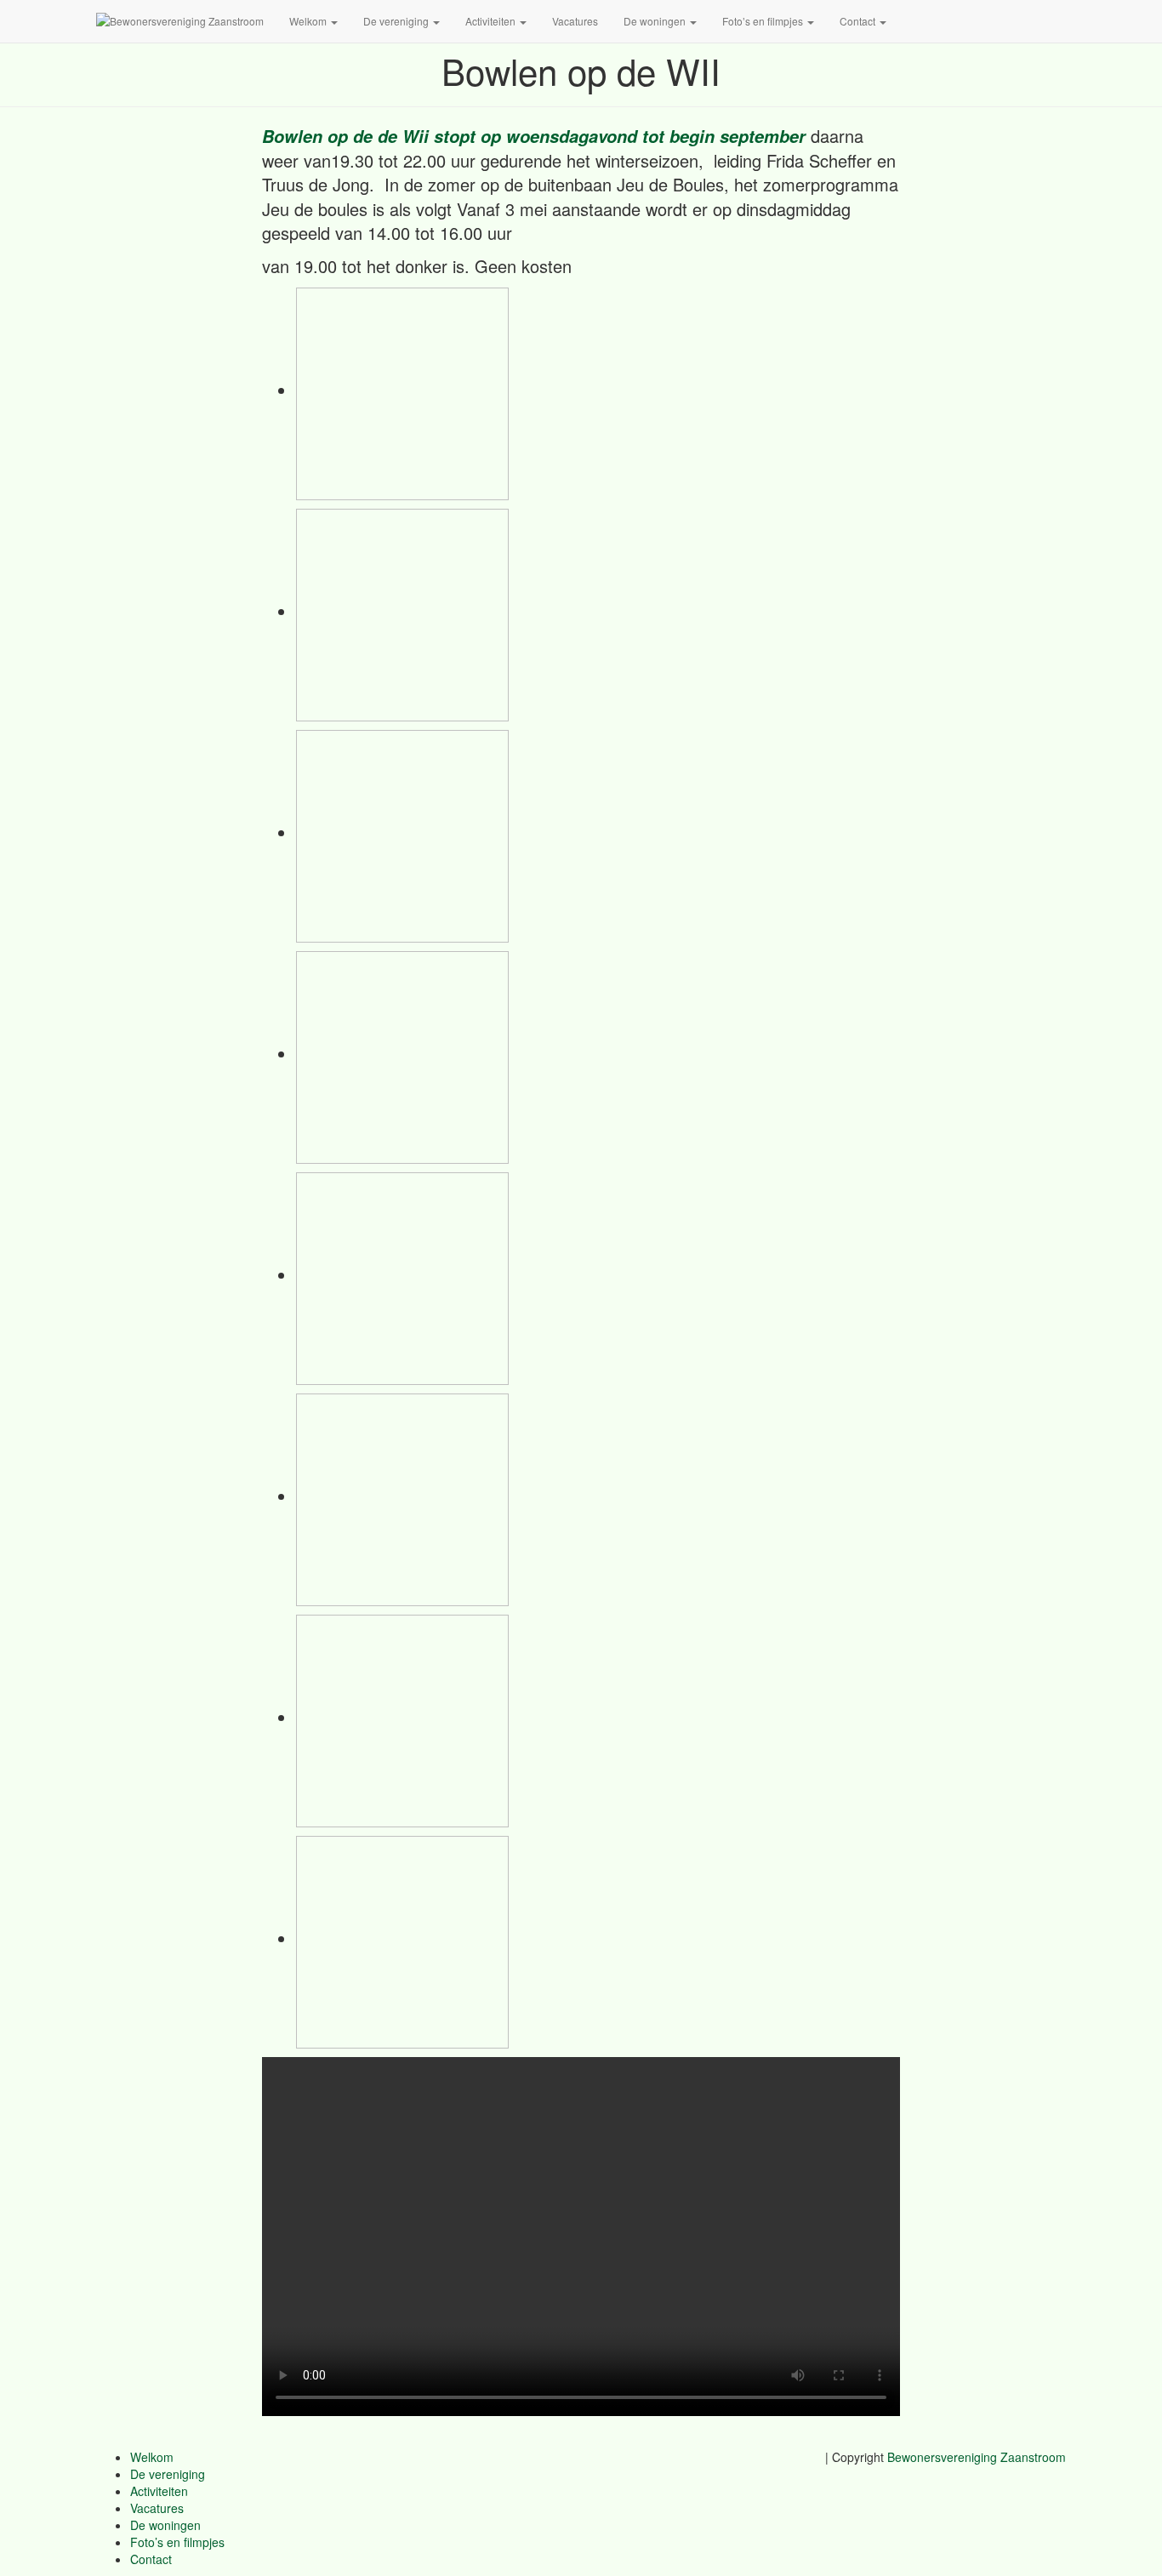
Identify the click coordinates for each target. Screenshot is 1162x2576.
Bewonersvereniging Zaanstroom (977, 2457)
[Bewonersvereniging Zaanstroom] (180, 21)
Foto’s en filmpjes (764, 21)
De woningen (656, 21)
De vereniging (397, 21)
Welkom (309, 21)
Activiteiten (492, 21)
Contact (859, 21)
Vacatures (575, 21)
